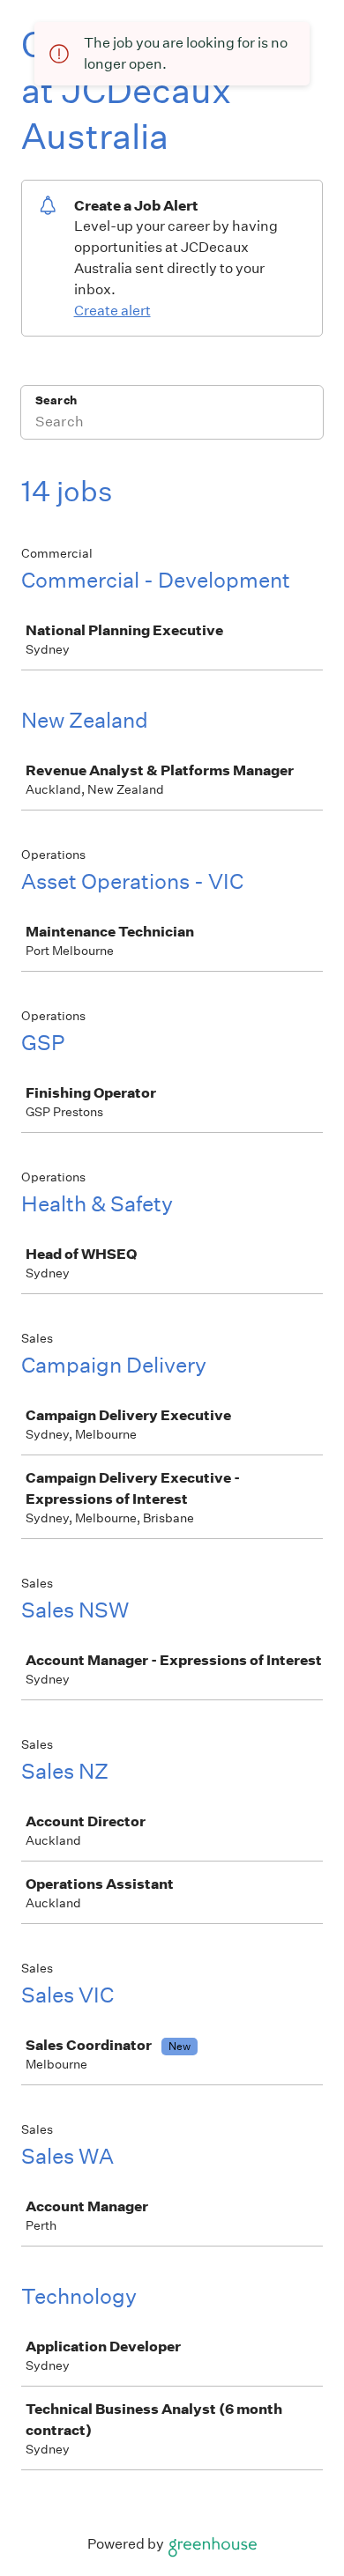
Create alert (112, 311)
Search (56, 400)
